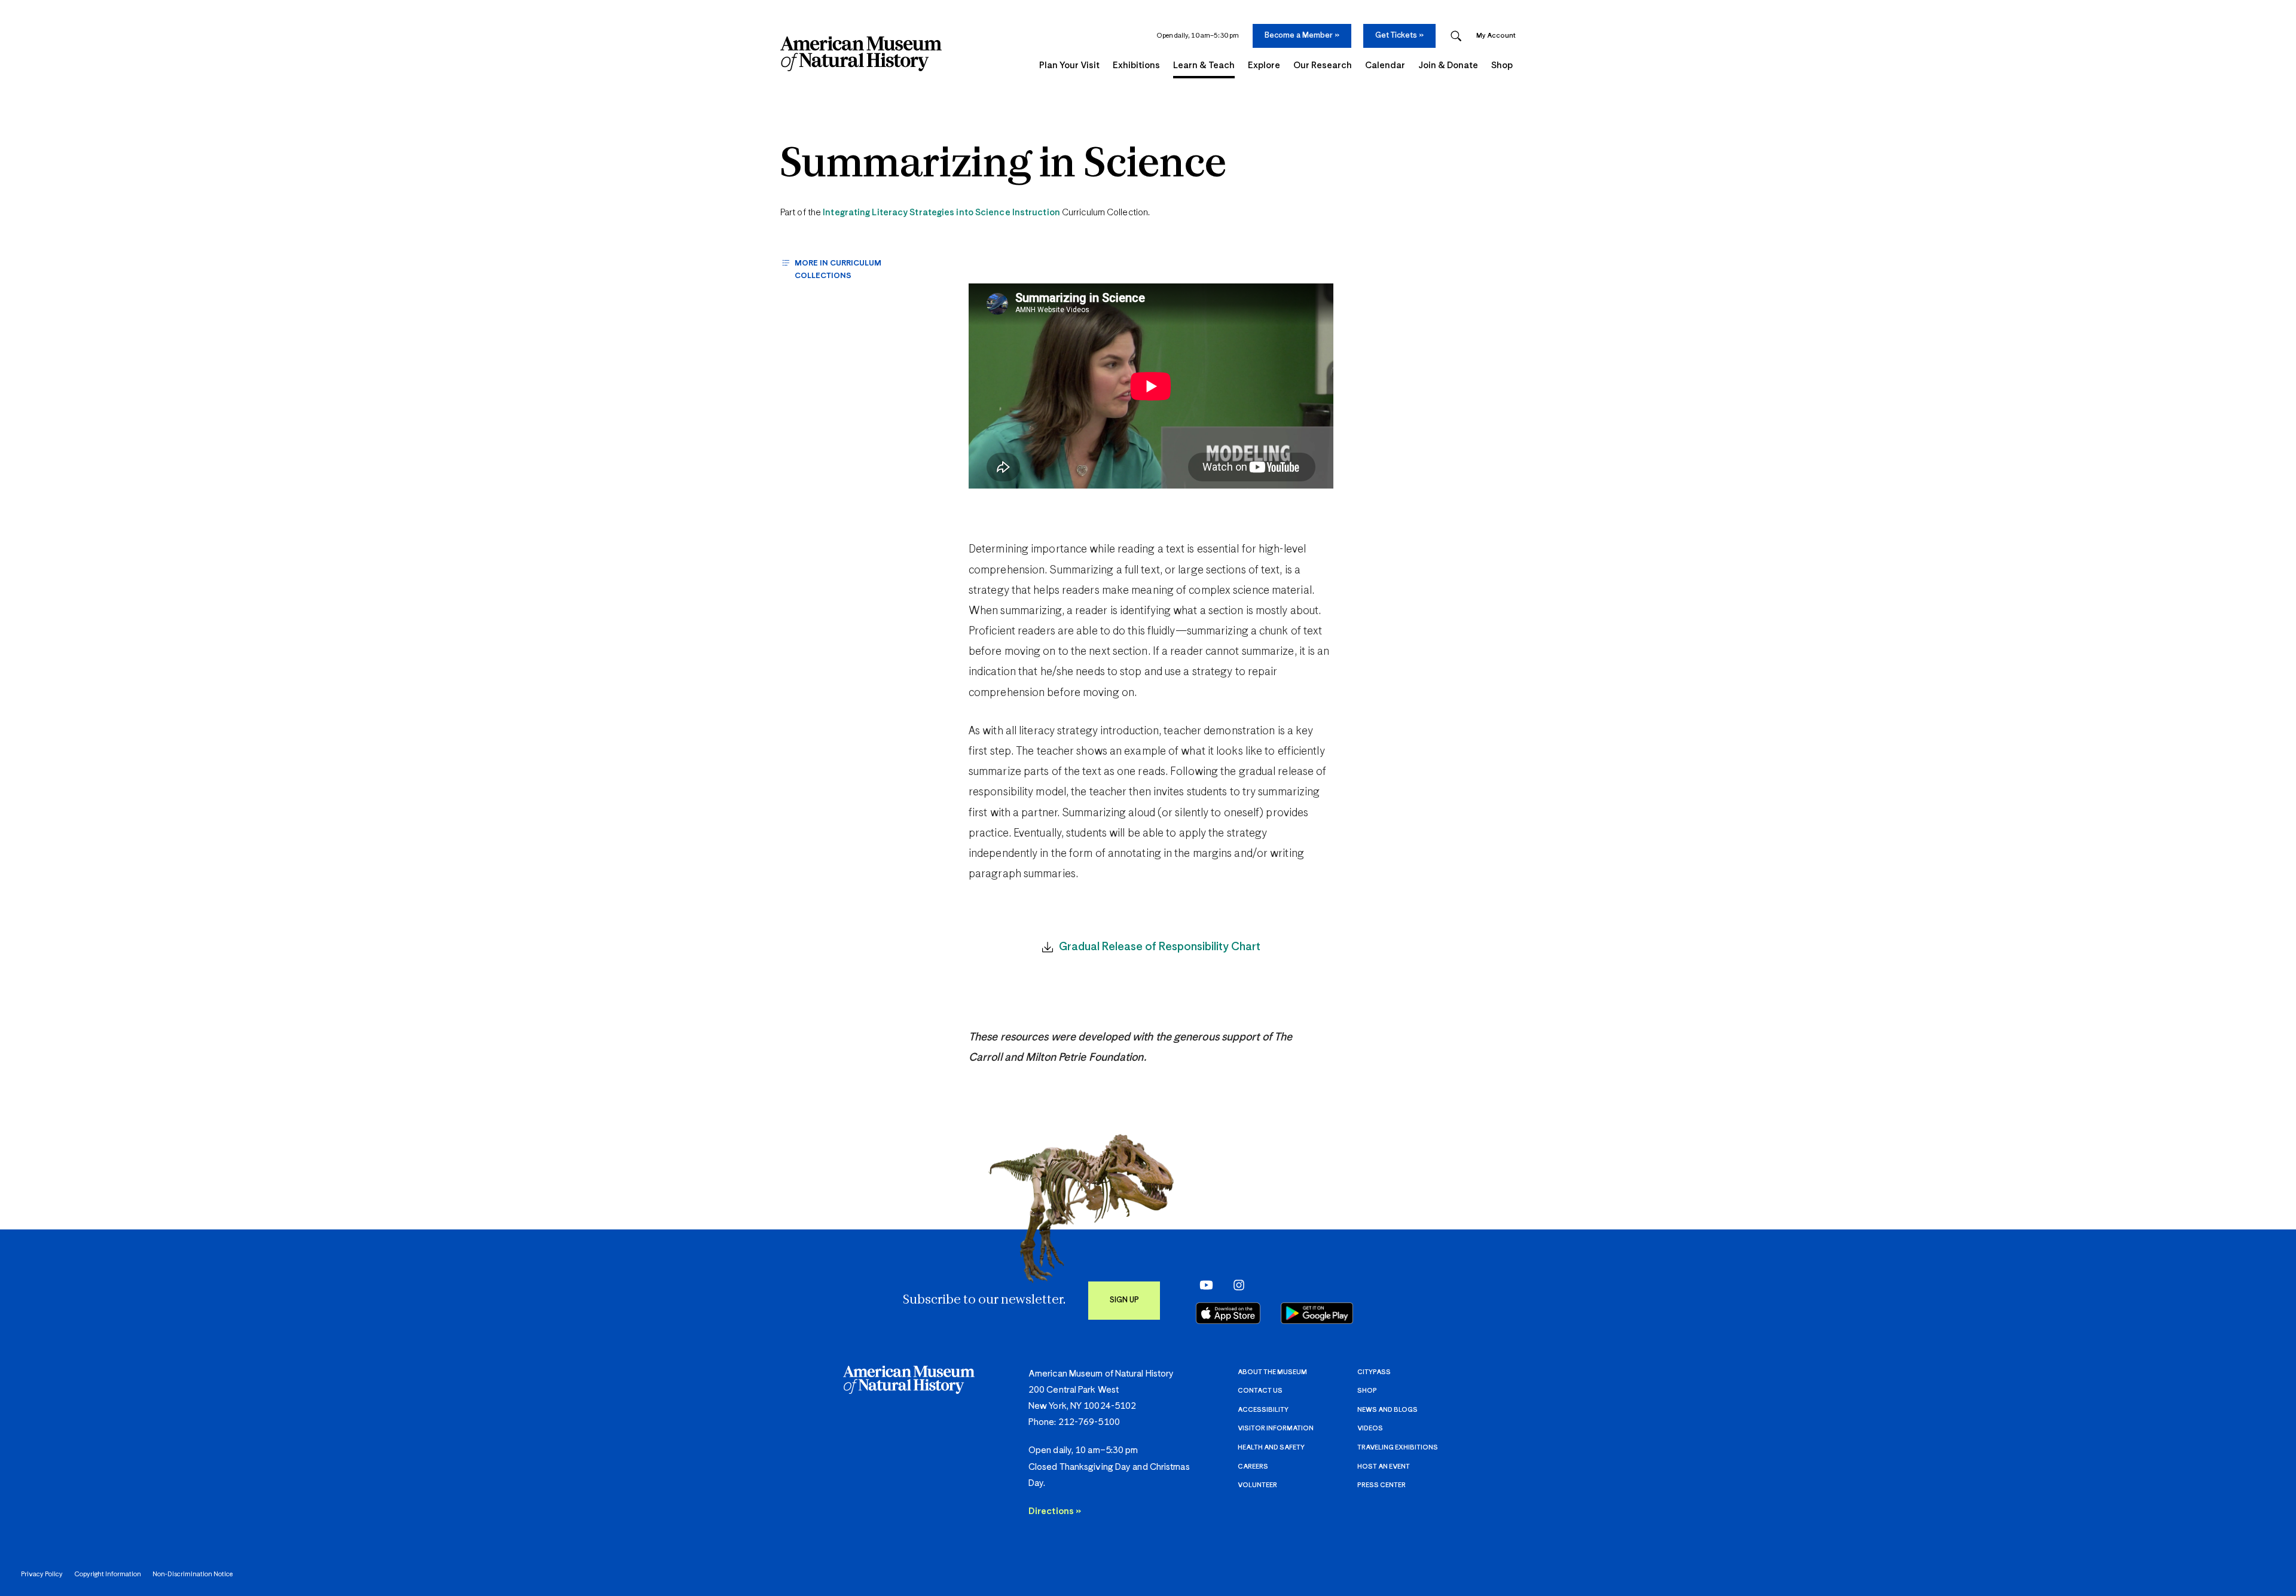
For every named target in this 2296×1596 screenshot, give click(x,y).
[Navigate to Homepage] (861, 54)
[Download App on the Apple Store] (1228, 1313)
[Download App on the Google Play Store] (1317, 1313)
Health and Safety (1271, 1447)
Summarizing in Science (1003, 165)
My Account (1496, 36)
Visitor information (1276, 1428)
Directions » (1055, 1511)
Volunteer (1257, 1485)
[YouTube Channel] (1203, 1284)
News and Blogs (1387, 1410)
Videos (1370, 1428)
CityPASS (1374, 1372)
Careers (1253, 1467)
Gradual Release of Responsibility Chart (1160, 947)
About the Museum (1272, 1372)
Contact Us (1260, 1391)
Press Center (1381, 1485)
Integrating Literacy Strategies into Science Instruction (941, 213)
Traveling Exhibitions (1398, 1447)
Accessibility (1263, 1410)
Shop (1367, 1391)
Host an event (1384, 1467)
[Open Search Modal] (1456, 36)
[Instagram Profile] (1235, 1284)
